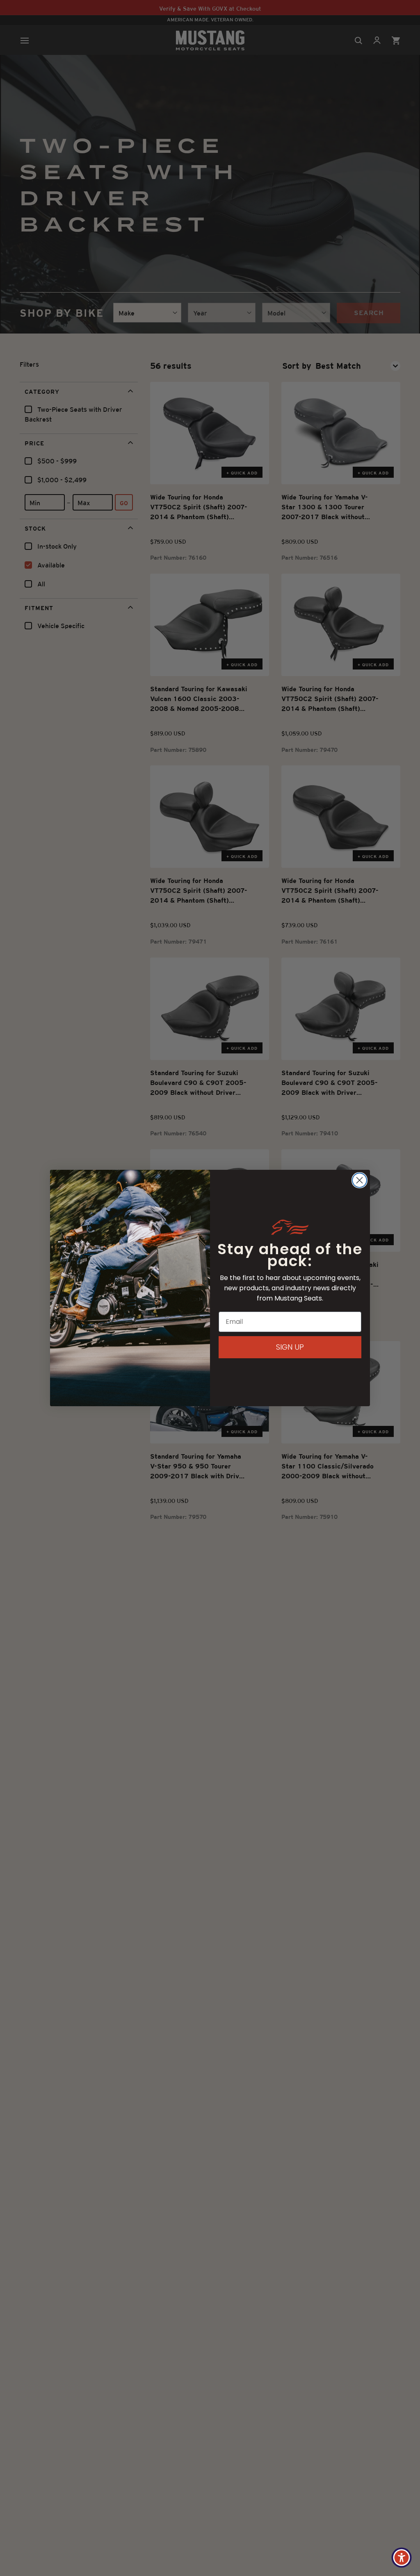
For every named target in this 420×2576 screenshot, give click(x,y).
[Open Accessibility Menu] (402, 2558)
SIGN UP (290, 1347)
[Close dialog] (360, 1180)
